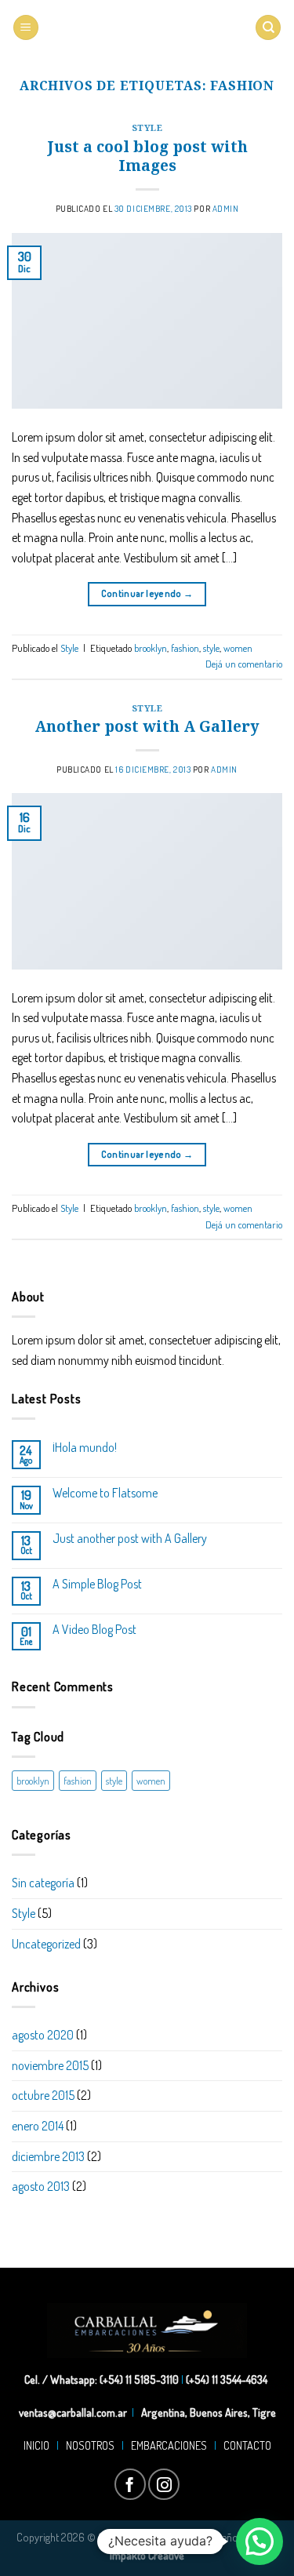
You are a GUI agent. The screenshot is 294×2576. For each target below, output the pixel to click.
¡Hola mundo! (85, 1448)
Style (147, 127)
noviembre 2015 (50, 2065)
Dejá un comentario (244, 664)
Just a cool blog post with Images (147, 156)
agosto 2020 (43, 2035)
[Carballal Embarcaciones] (147, 28)
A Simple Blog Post (97, 1584)
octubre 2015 (43, 2095)
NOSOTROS (90, 2445)
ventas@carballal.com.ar (73, 2412)
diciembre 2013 (48, 2156)
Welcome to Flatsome (105, 1493)
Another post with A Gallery (147, 726)
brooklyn (151, 648)
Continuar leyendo (147, 593)
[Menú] (26, 28)
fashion (185, 648)
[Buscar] (268, 28)
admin (226, 208)
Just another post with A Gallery (130, 1539)
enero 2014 (38, 2126)
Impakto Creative (147, 2555)
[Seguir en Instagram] (164, 2484)
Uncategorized (46, 1944)
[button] (260, 2541)
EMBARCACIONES (171, 2445)
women (238, 648)
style (211, 648)
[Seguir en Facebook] (130, 2484)
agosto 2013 (41, 2186)
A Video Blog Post (94, 1630)
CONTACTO (245, 2445)
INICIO (39, 2445)
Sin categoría (43, 1883)
